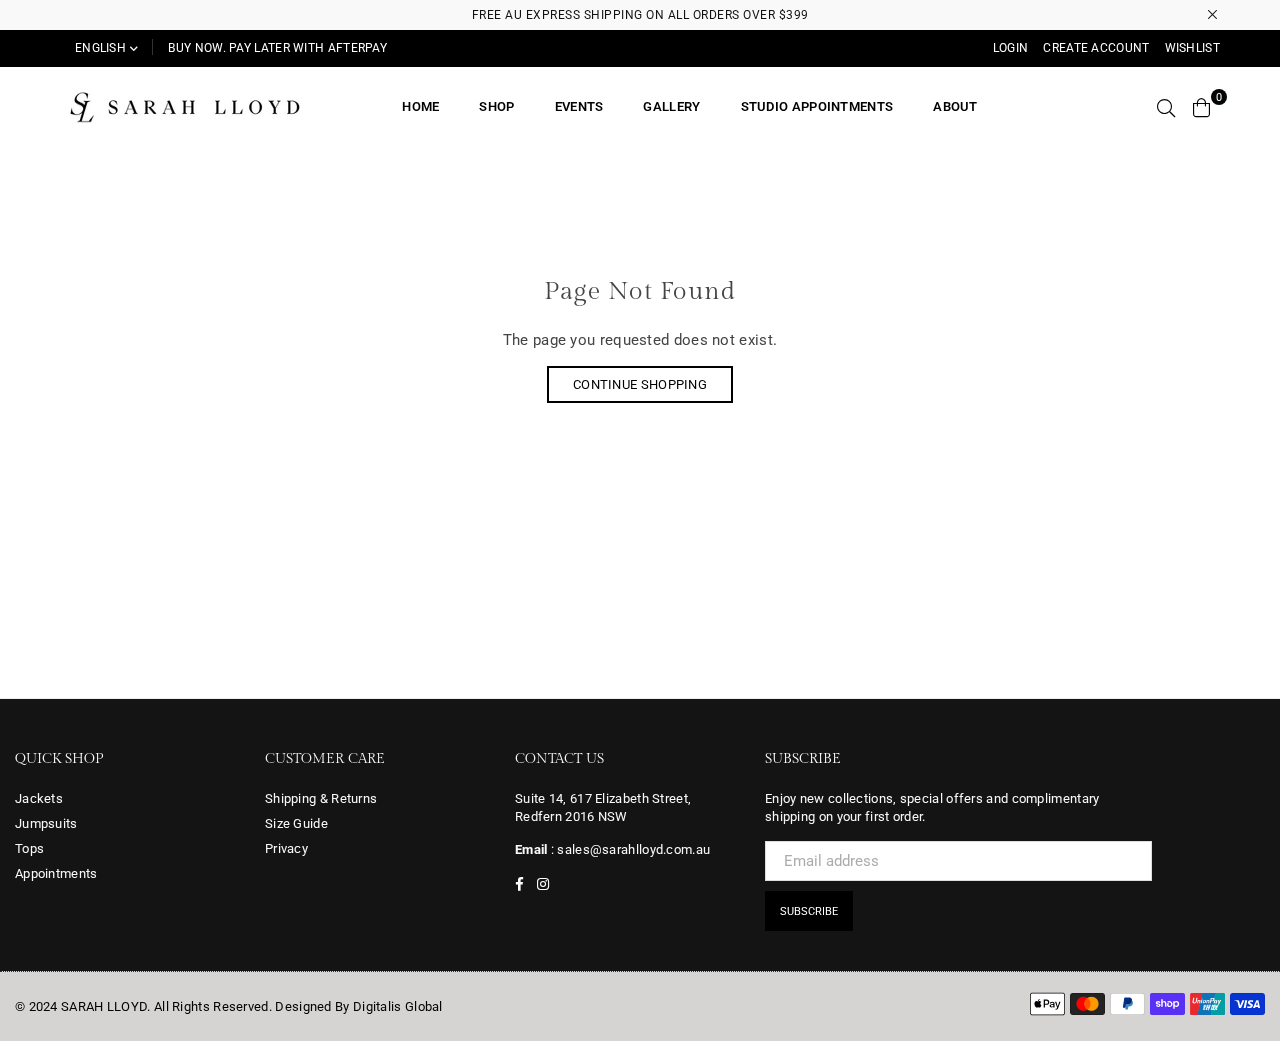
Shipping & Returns (321, 798)
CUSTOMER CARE (325, 759)
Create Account (1096, 48)
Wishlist (1192, 48)
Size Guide (296, 823)
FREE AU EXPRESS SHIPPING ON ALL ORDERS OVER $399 (640, 15)
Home (420, 106)
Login (1011, 48)
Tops (29, 848)
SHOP (496, 106)
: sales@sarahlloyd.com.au (629, 849)
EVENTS (579, 106)
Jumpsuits (46, 823)
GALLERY (671, 106)
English (100, 48)
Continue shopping (640, 384)
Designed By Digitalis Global (358, 1006)
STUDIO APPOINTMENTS (817, 106)
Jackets (39, 798)
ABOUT (955, 106)
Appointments (56, 873)
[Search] (1166, 107)
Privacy (286, 848)
